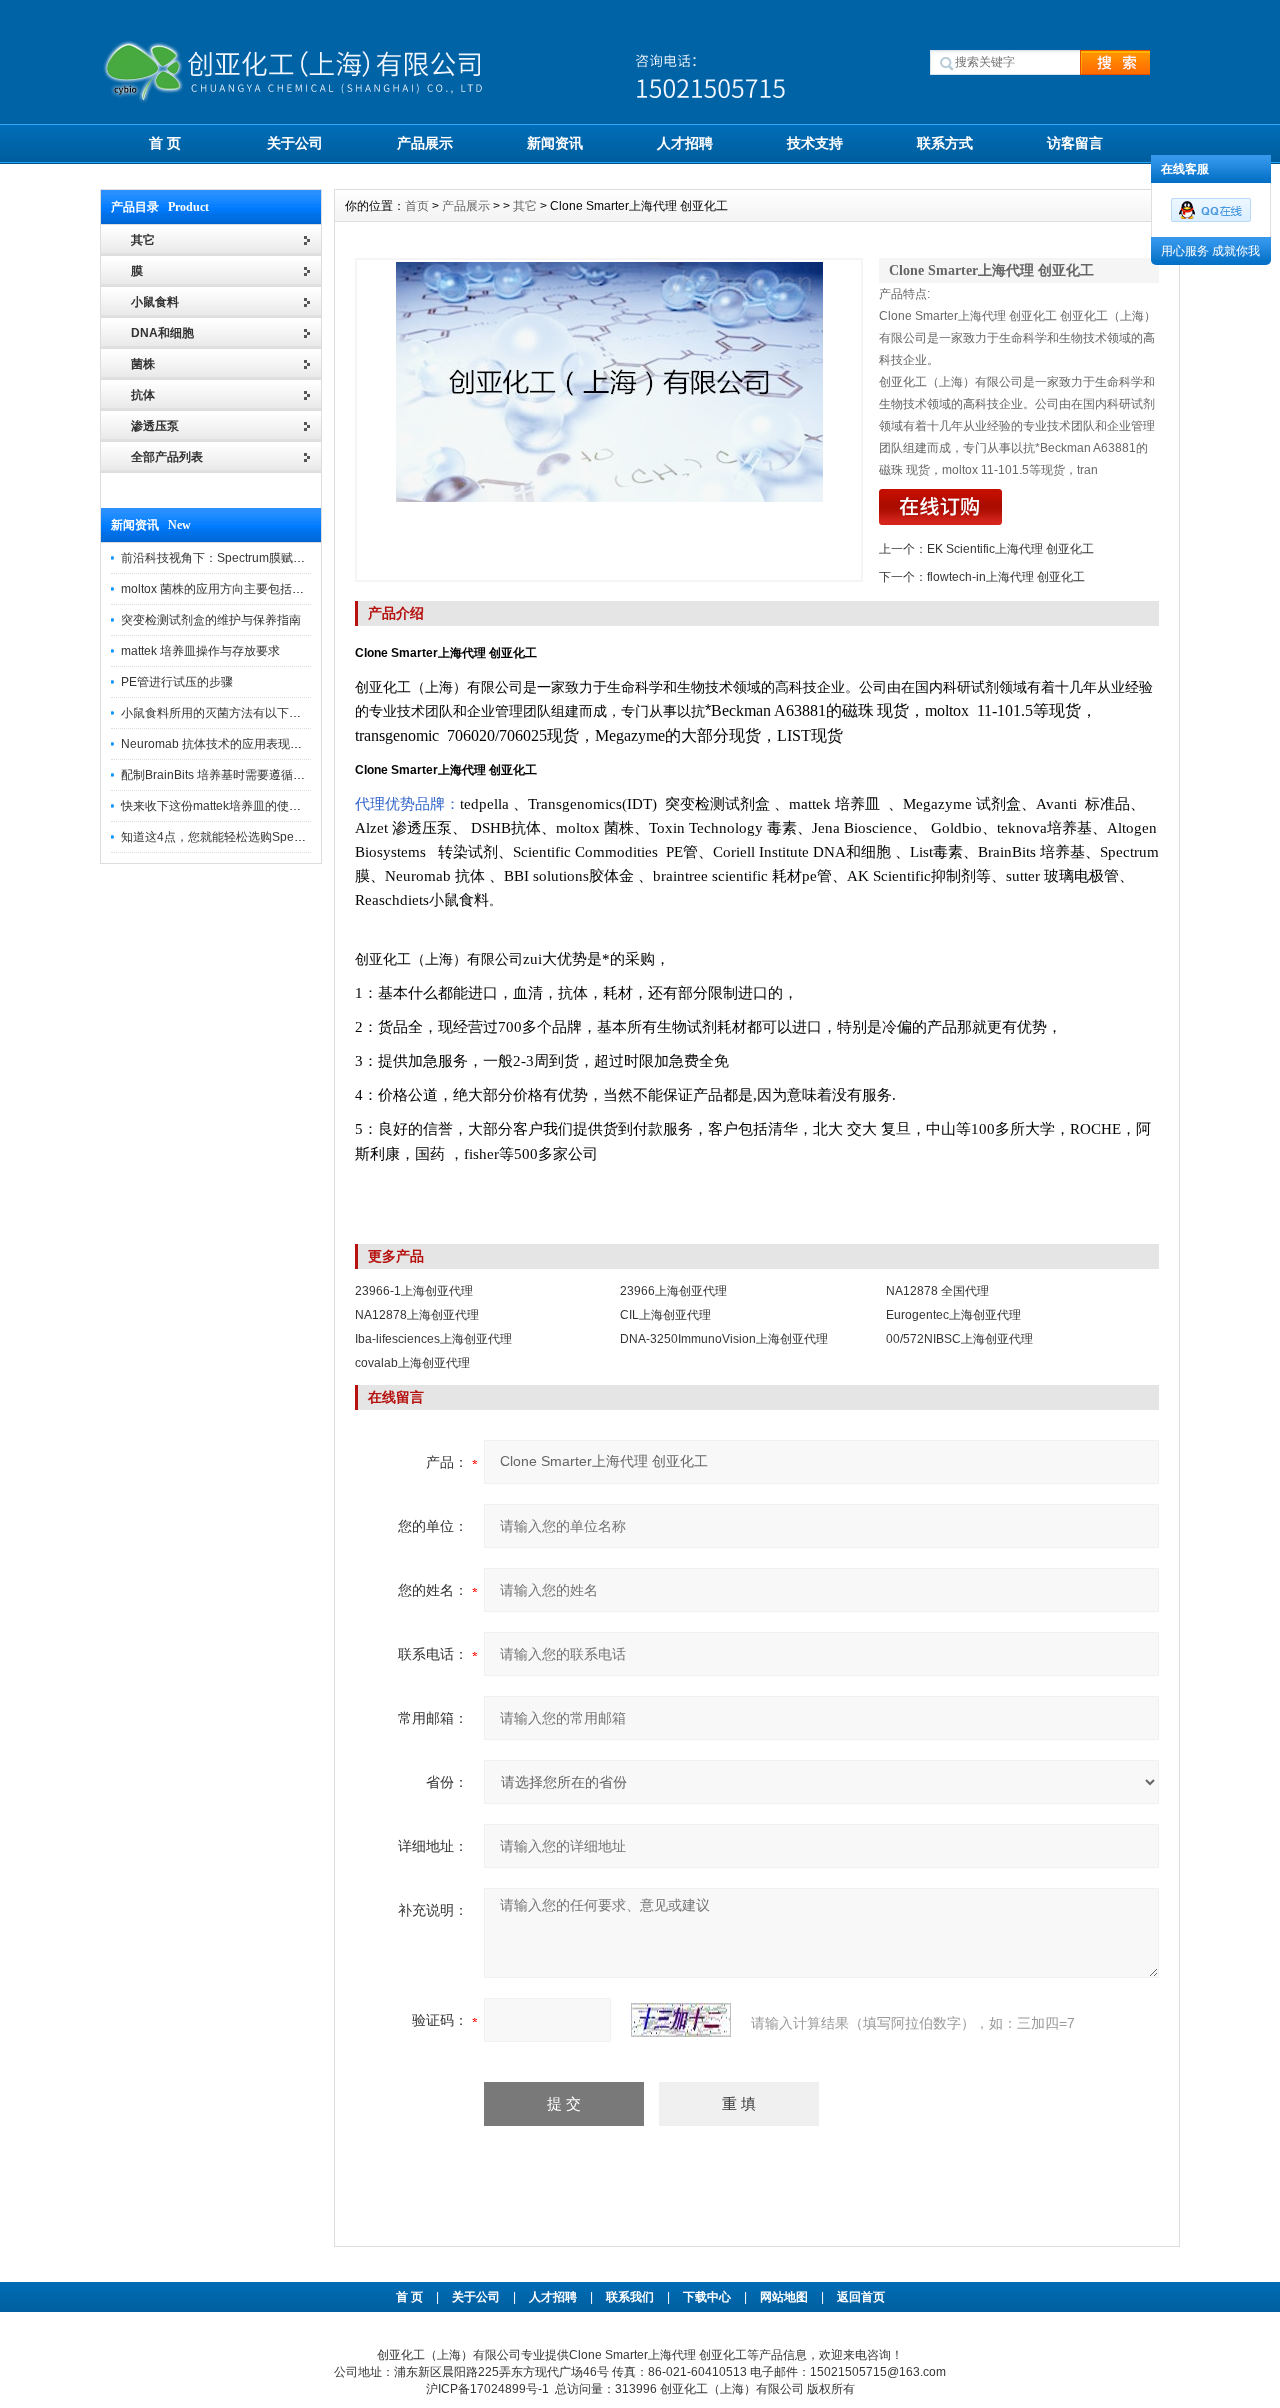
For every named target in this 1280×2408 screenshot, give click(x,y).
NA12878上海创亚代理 (417, 1315)
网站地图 (784, 2297)
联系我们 (630, 2297)
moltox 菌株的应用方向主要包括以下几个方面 (242, 589)
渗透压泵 (155, 426)
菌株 (143, 364)
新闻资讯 (555, 143)
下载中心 (707, 2297)
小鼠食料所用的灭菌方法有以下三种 (217, 713)
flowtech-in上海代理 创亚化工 (1006, 577)
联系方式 (945, 143)
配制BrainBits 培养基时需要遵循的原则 (225, 775)
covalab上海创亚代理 (412, 1363)
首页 (417, 206)
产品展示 (425, 143)
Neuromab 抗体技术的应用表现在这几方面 (235, 744)
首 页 (165, 143)
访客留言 (1075, 143)
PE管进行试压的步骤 (177, 682)
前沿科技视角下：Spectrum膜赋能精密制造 (237, 558)
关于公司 (295, 143)
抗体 (143, 395)
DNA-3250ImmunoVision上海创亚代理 (724, 1339)
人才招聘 (685, 143)
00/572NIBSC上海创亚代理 (959, 1339)
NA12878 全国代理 (937, 1291)
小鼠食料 (155, 302)
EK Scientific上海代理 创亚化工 (1010, 549)
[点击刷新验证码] (681, 2020)
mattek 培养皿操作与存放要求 (200, 651)
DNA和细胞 (162, 333)
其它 (525, 206)
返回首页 (861, 2297)
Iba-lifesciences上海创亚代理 (433, 1339)
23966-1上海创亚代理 (414, 1291)
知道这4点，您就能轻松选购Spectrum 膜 (230, 837)
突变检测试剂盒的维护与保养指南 (211, 620)
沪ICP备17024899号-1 (487, 2389)
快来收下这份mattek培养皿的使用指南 (223, 806)
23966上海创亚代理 (673, 1291)
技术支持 (815, 143)
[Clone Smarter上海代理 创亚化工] (609, 420)
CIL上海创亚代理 (665, 1315)
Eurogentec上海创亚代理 (953, 1315)
